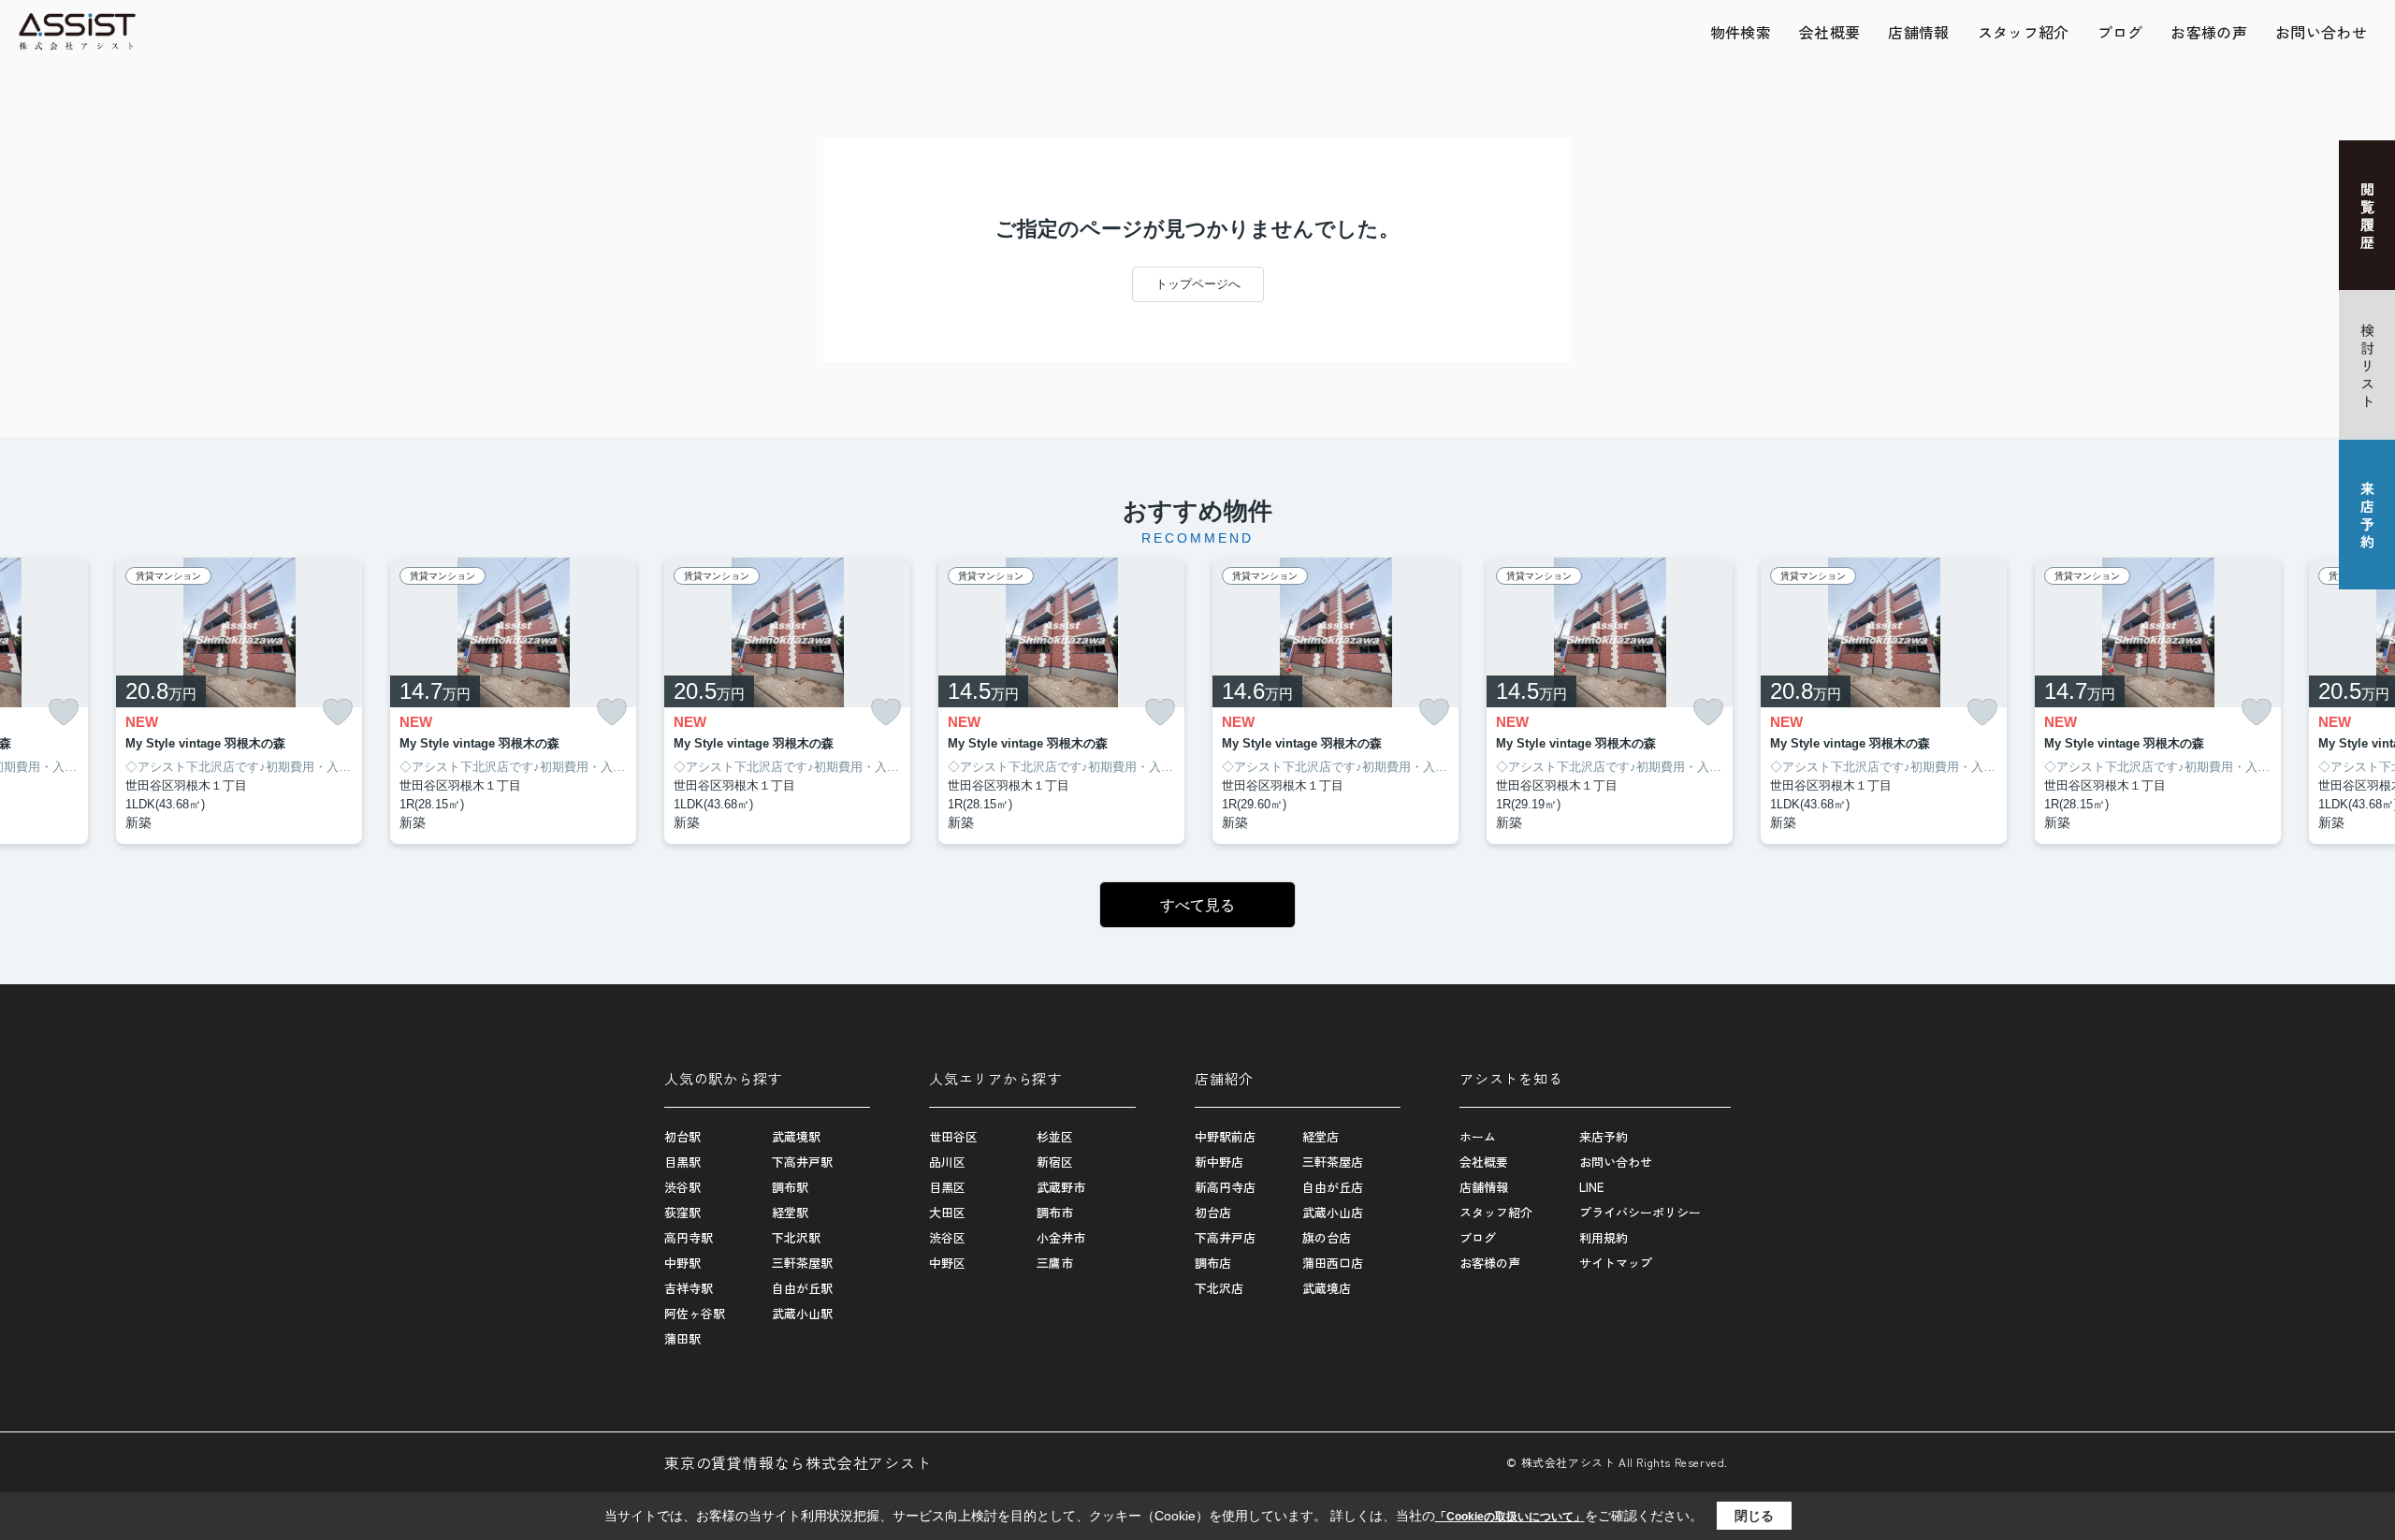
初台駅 (682, 1136)
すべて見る (1197, 905)
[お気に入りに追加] (64, 712)
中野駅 (682, 1263)
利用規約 (1604, 1237)
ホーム (1478, 1136)
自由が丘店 (1333, 1187)
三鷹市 (1055, 1263)
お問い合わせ (2321, 32)
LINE (1591, 1187)
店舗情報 (1918, 32)
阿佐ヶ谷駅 (695, 1313)
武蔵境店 (1327, 1288)
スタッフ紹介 (2024, 32)
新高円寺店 (1225, 1187)
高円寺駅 (689, 1237)
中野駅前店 (1225, 1136)
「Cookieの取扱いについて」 (1510, 1517)
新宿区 (1055, 1162)
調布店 (1213, 1263)
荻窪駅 (682, 1212)
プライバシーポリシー (1640, 1212)
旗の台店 (1327, 1237)
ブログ (2120, 32)
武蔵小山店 (1333, 1212)
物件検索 (1741, 32)
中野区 (947, 1263)
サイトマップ (1616, 1263)
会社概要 (1829, 32)
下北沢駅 (796, 1237)
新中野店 (1219, 1162)
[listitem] (787, 701)
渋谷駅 (682, 1187)
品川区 (947, 1162)
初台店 (1213, 1212)
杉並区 (1055, 1136)
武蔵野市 (1061, 1187)
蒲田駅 (682, 1338)
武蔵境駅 (796, 1136)
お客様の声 (2209, 32)
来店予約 (1604, 1136)
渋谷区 (947, 1237)
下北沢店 (1219, 1288)
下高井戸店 (1225, 1237)
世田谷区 (953, 1136)
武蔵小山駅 (802, 1313)
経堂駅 (790, 1212)
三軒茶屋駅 (802, 1263)
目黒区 (947, 1187)
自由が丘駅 (802, 1288)
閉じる (1754, 1516)
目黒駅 (682, 1162)
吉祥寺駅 (689, 1288)
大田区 (947, 1212)
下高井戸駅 (802, 1162)
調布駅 (790, 1187)
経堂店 (1321, 1136)
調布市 (1055, 1212)
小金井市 (1061, 1237)
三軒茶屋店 (1333, 1162)
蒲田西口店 (1333, 1263)
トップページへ (1198, 284)
